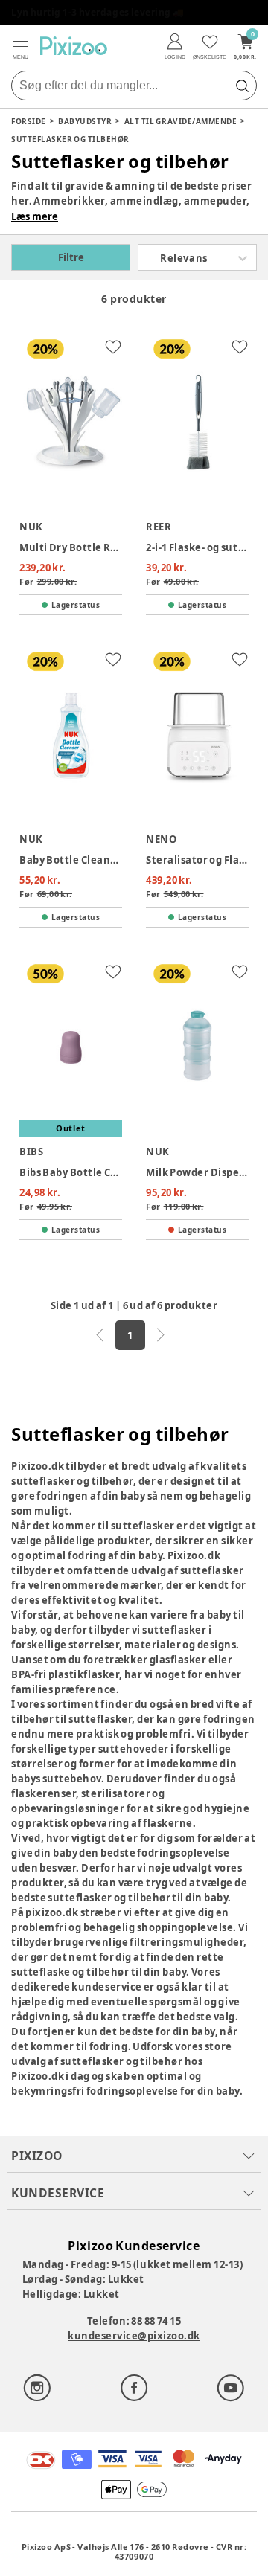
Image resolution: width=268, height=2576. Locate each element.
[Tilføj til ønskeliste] (113, 347)
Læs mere (35, 216)
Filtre (71, 257)
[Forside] (74, 46)
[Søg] (242, 86)
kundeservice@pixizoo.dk (134, 2336)
